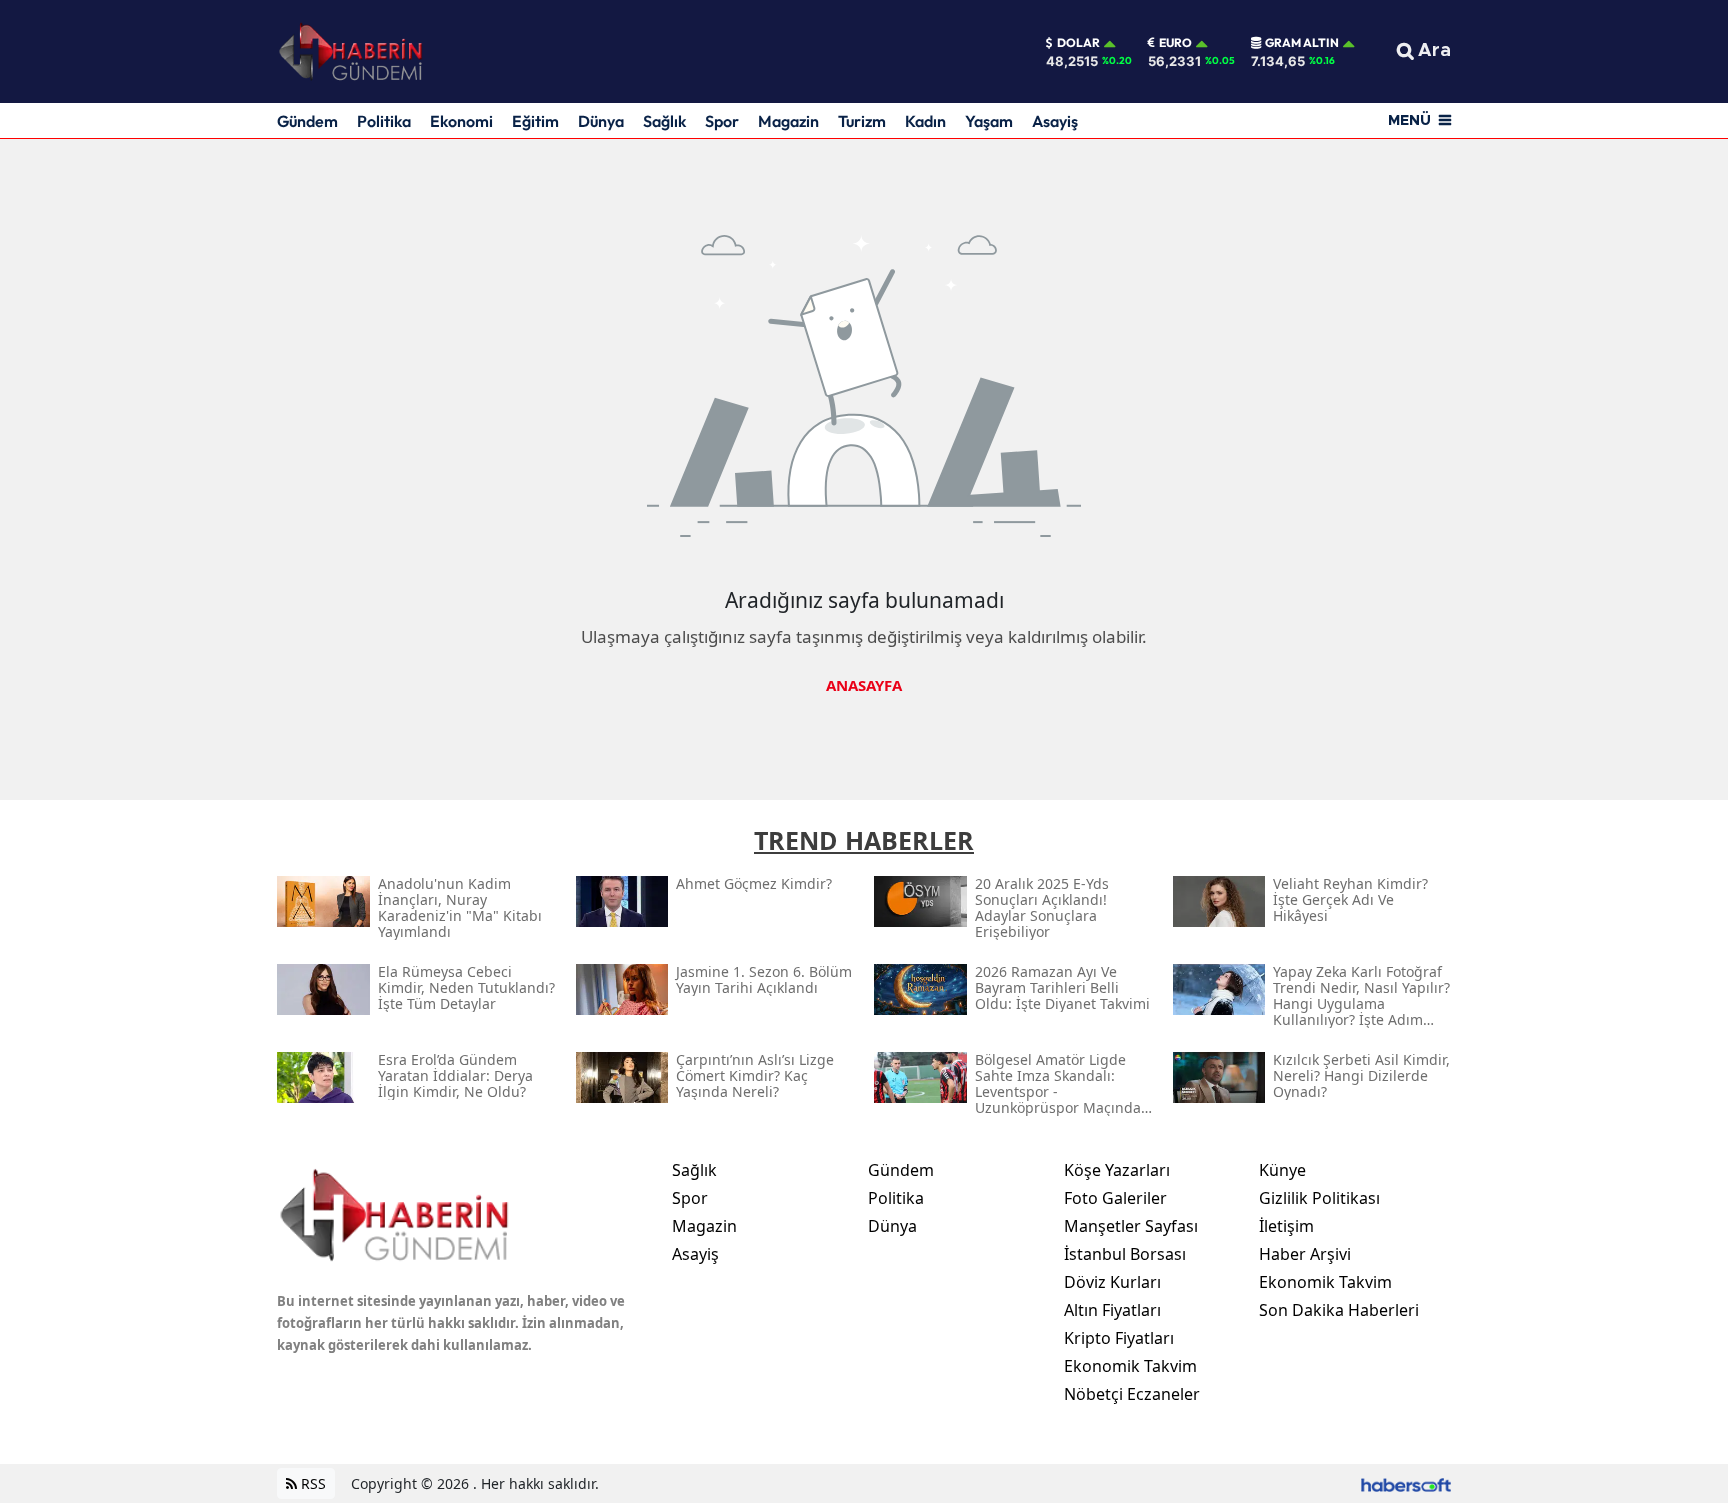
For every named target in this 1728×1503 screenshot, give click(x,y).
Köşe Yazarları (1117, 1170)
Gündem (307, 121)
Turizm (862, 121)
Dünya (601, 121)
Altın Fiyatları (1112, 1310)
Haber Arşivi (1305, 1254)
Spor (722, 121)
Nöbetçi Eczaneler (1132, 1394)
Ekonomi (461, 121)
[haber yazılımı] (1406, 1483)
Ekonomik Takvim (1130, 1366)
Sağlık (664, 121)
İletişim (1286, 1226)
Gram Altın (1302, 43)
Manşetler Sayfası (1131, 1226)
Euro (1175, 43)
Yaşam (989, 121)
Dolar (1078, 43)
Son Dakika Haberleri (1339, 1310)
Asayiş (1055, 121)
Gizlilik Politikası (1319, 1198)
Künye (1282, 1170)
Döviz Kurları (1112, 1282)
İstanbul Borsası (1125, 1254)
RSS (311, 1483)
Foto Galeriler (1115, 1198)
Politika (384, 121)
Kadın (925, 121)
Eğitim (535, 121)
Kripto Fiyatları (1119, 1338)
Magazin (788, 121)
